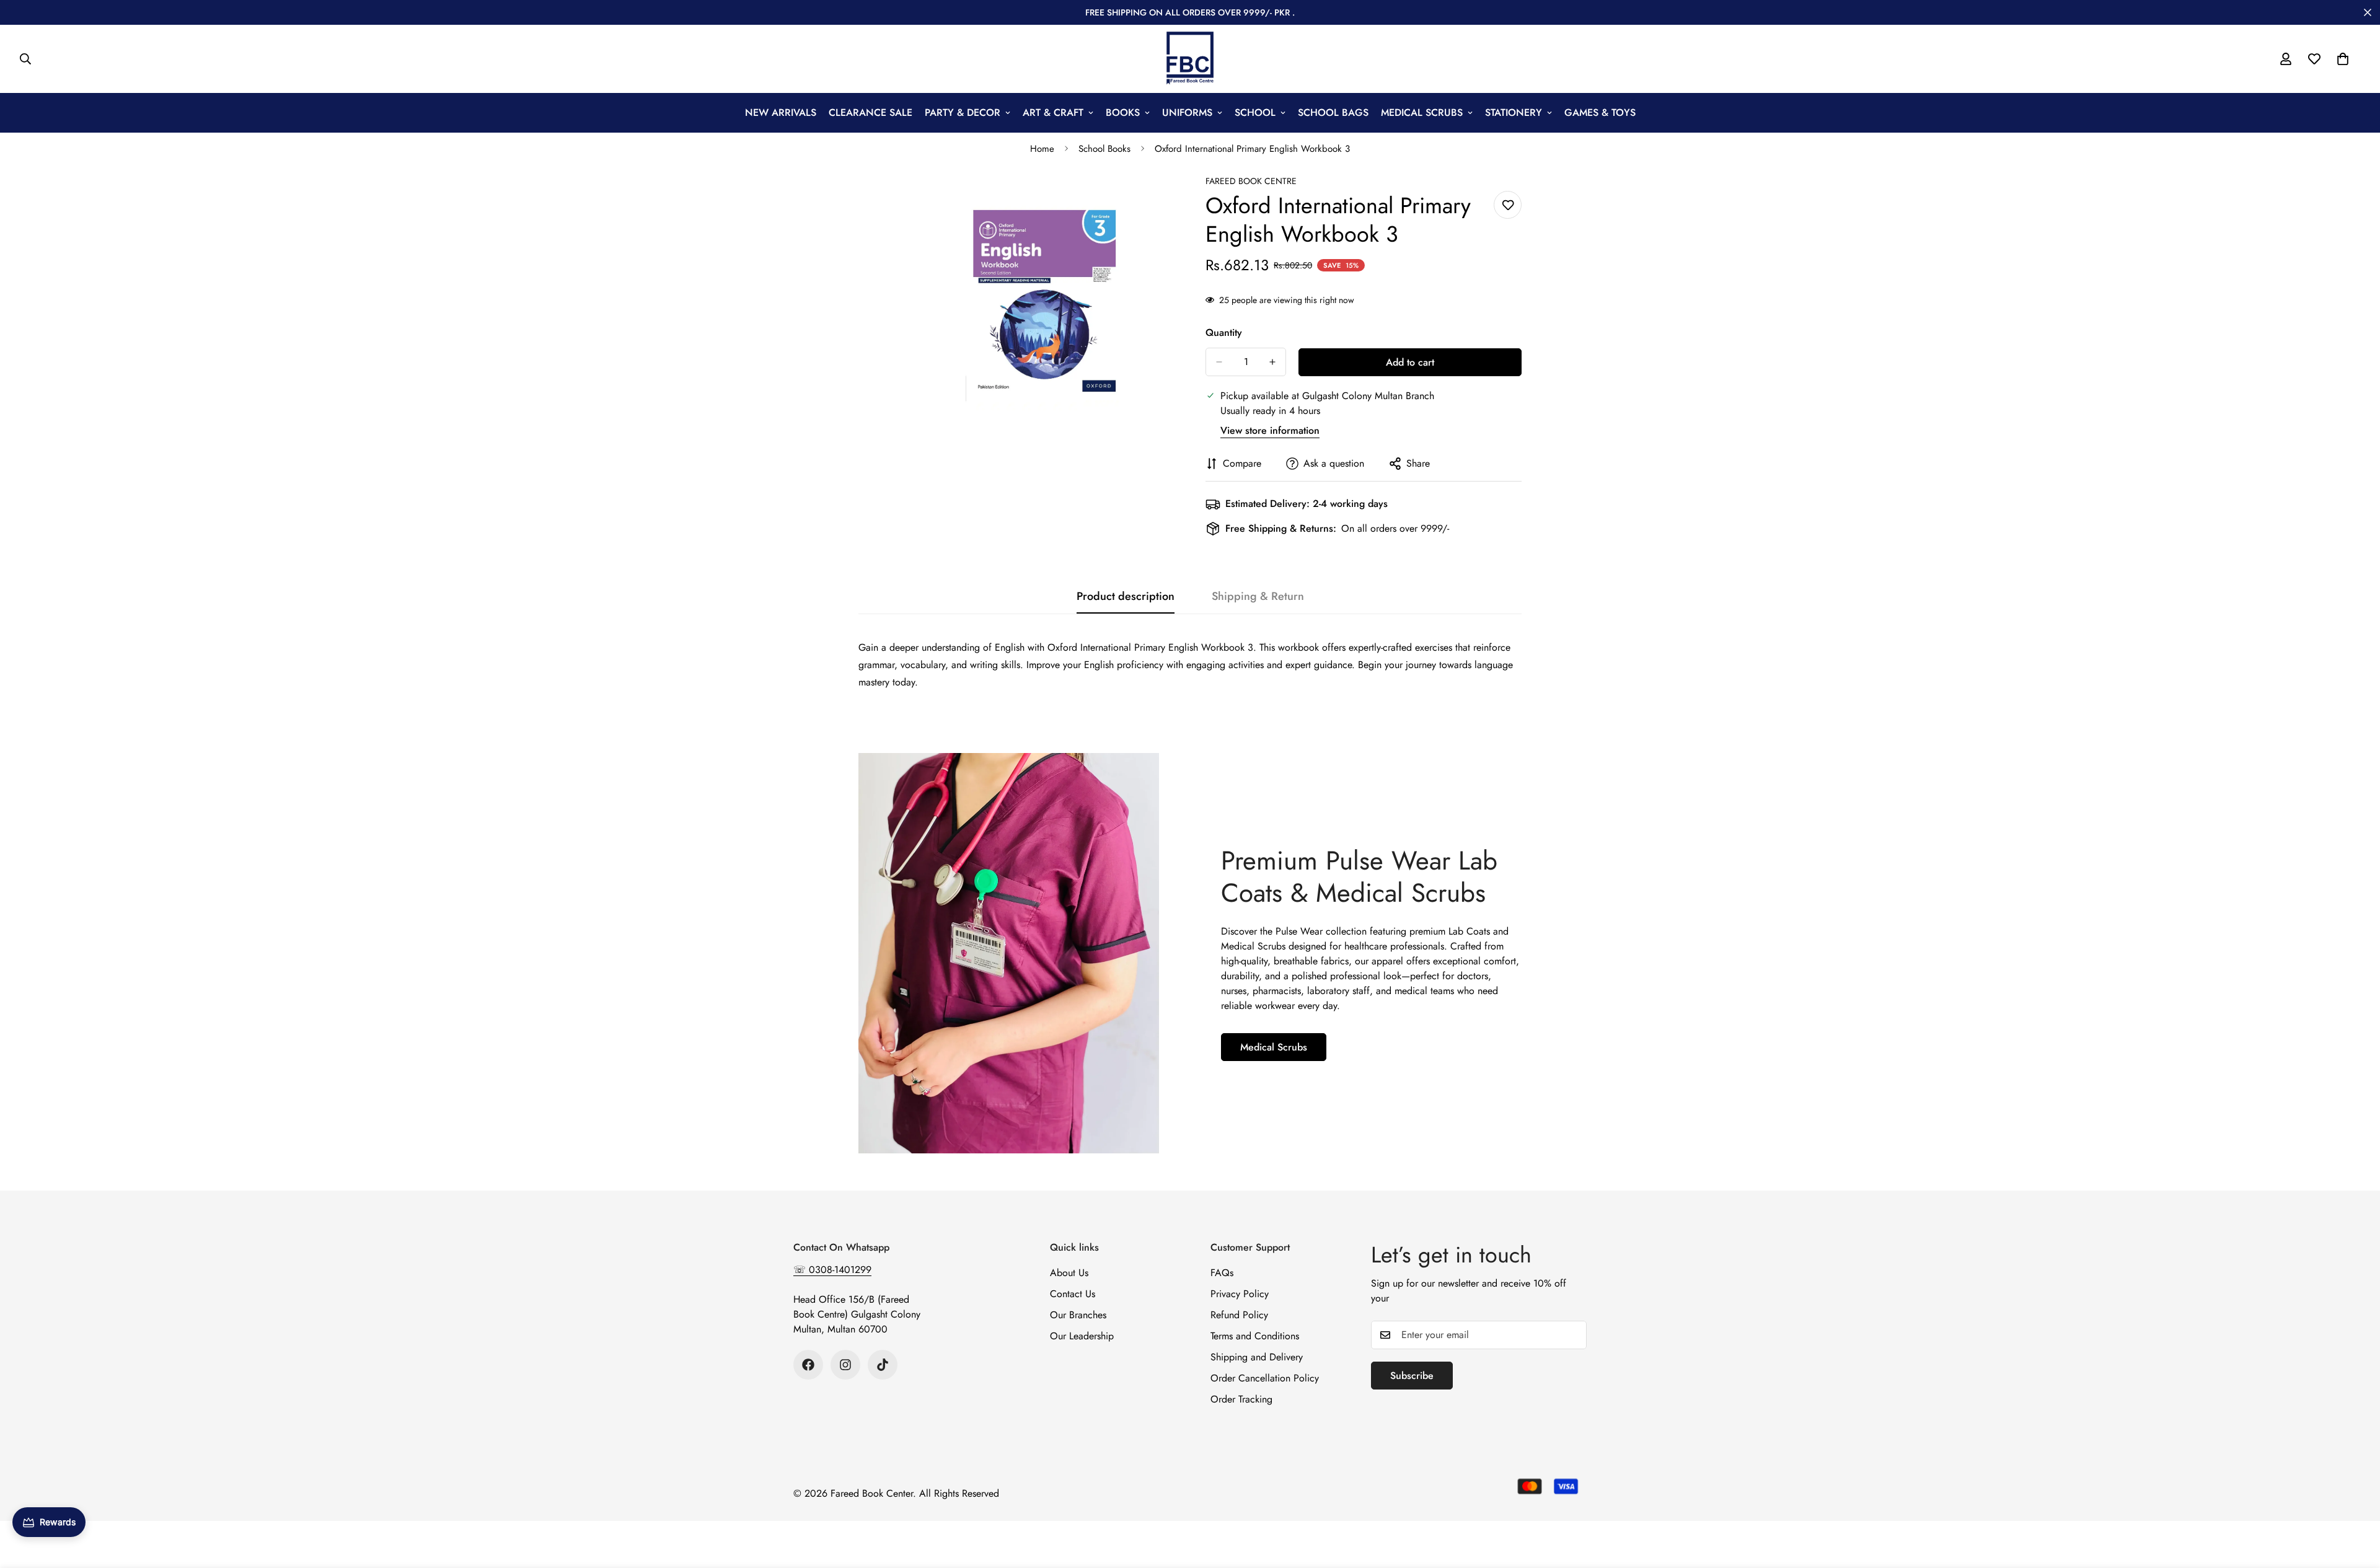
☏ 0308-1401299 (832, 1270)
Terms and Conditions (1255, 1336)
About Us (1069, 1273)
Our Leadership (1082, 1336)
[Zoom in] (1164, 201)
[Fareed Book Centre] (1190, 59)
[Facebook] (808, 1365)
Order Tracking (1241, 1399)
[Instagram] (845, 1365)
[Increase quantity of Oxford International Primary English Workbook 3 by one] (1272, 362)
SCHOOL (1255, 112)
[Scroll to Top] (2356, 1500)
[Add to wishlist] (1508, 205)
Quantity (1224, 333)
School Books (1104, 149)
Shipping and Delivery (1257, 1357)
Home (1042, 149)
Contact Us (1073, 1294)
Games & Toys (1600, 112)
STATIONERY (1514, 112)
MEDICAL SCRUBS (1422, 112)
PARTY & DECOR (963, 112)
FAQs (1222, 1273)
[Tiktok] (883, 1365)
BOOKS (1123, 112)
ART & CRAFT (1053, 112)
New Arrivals (781, 112)
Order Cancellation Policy (1265, 1378)
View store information (1270, 430)
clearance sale (870, 112)
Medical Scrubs (1274, 1047)
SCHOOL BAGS (1333, 112)
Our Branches (1078, 1315)
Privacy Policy (1240, 1294)
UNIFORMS (1187, 112)
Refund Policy (1239, 1315)
